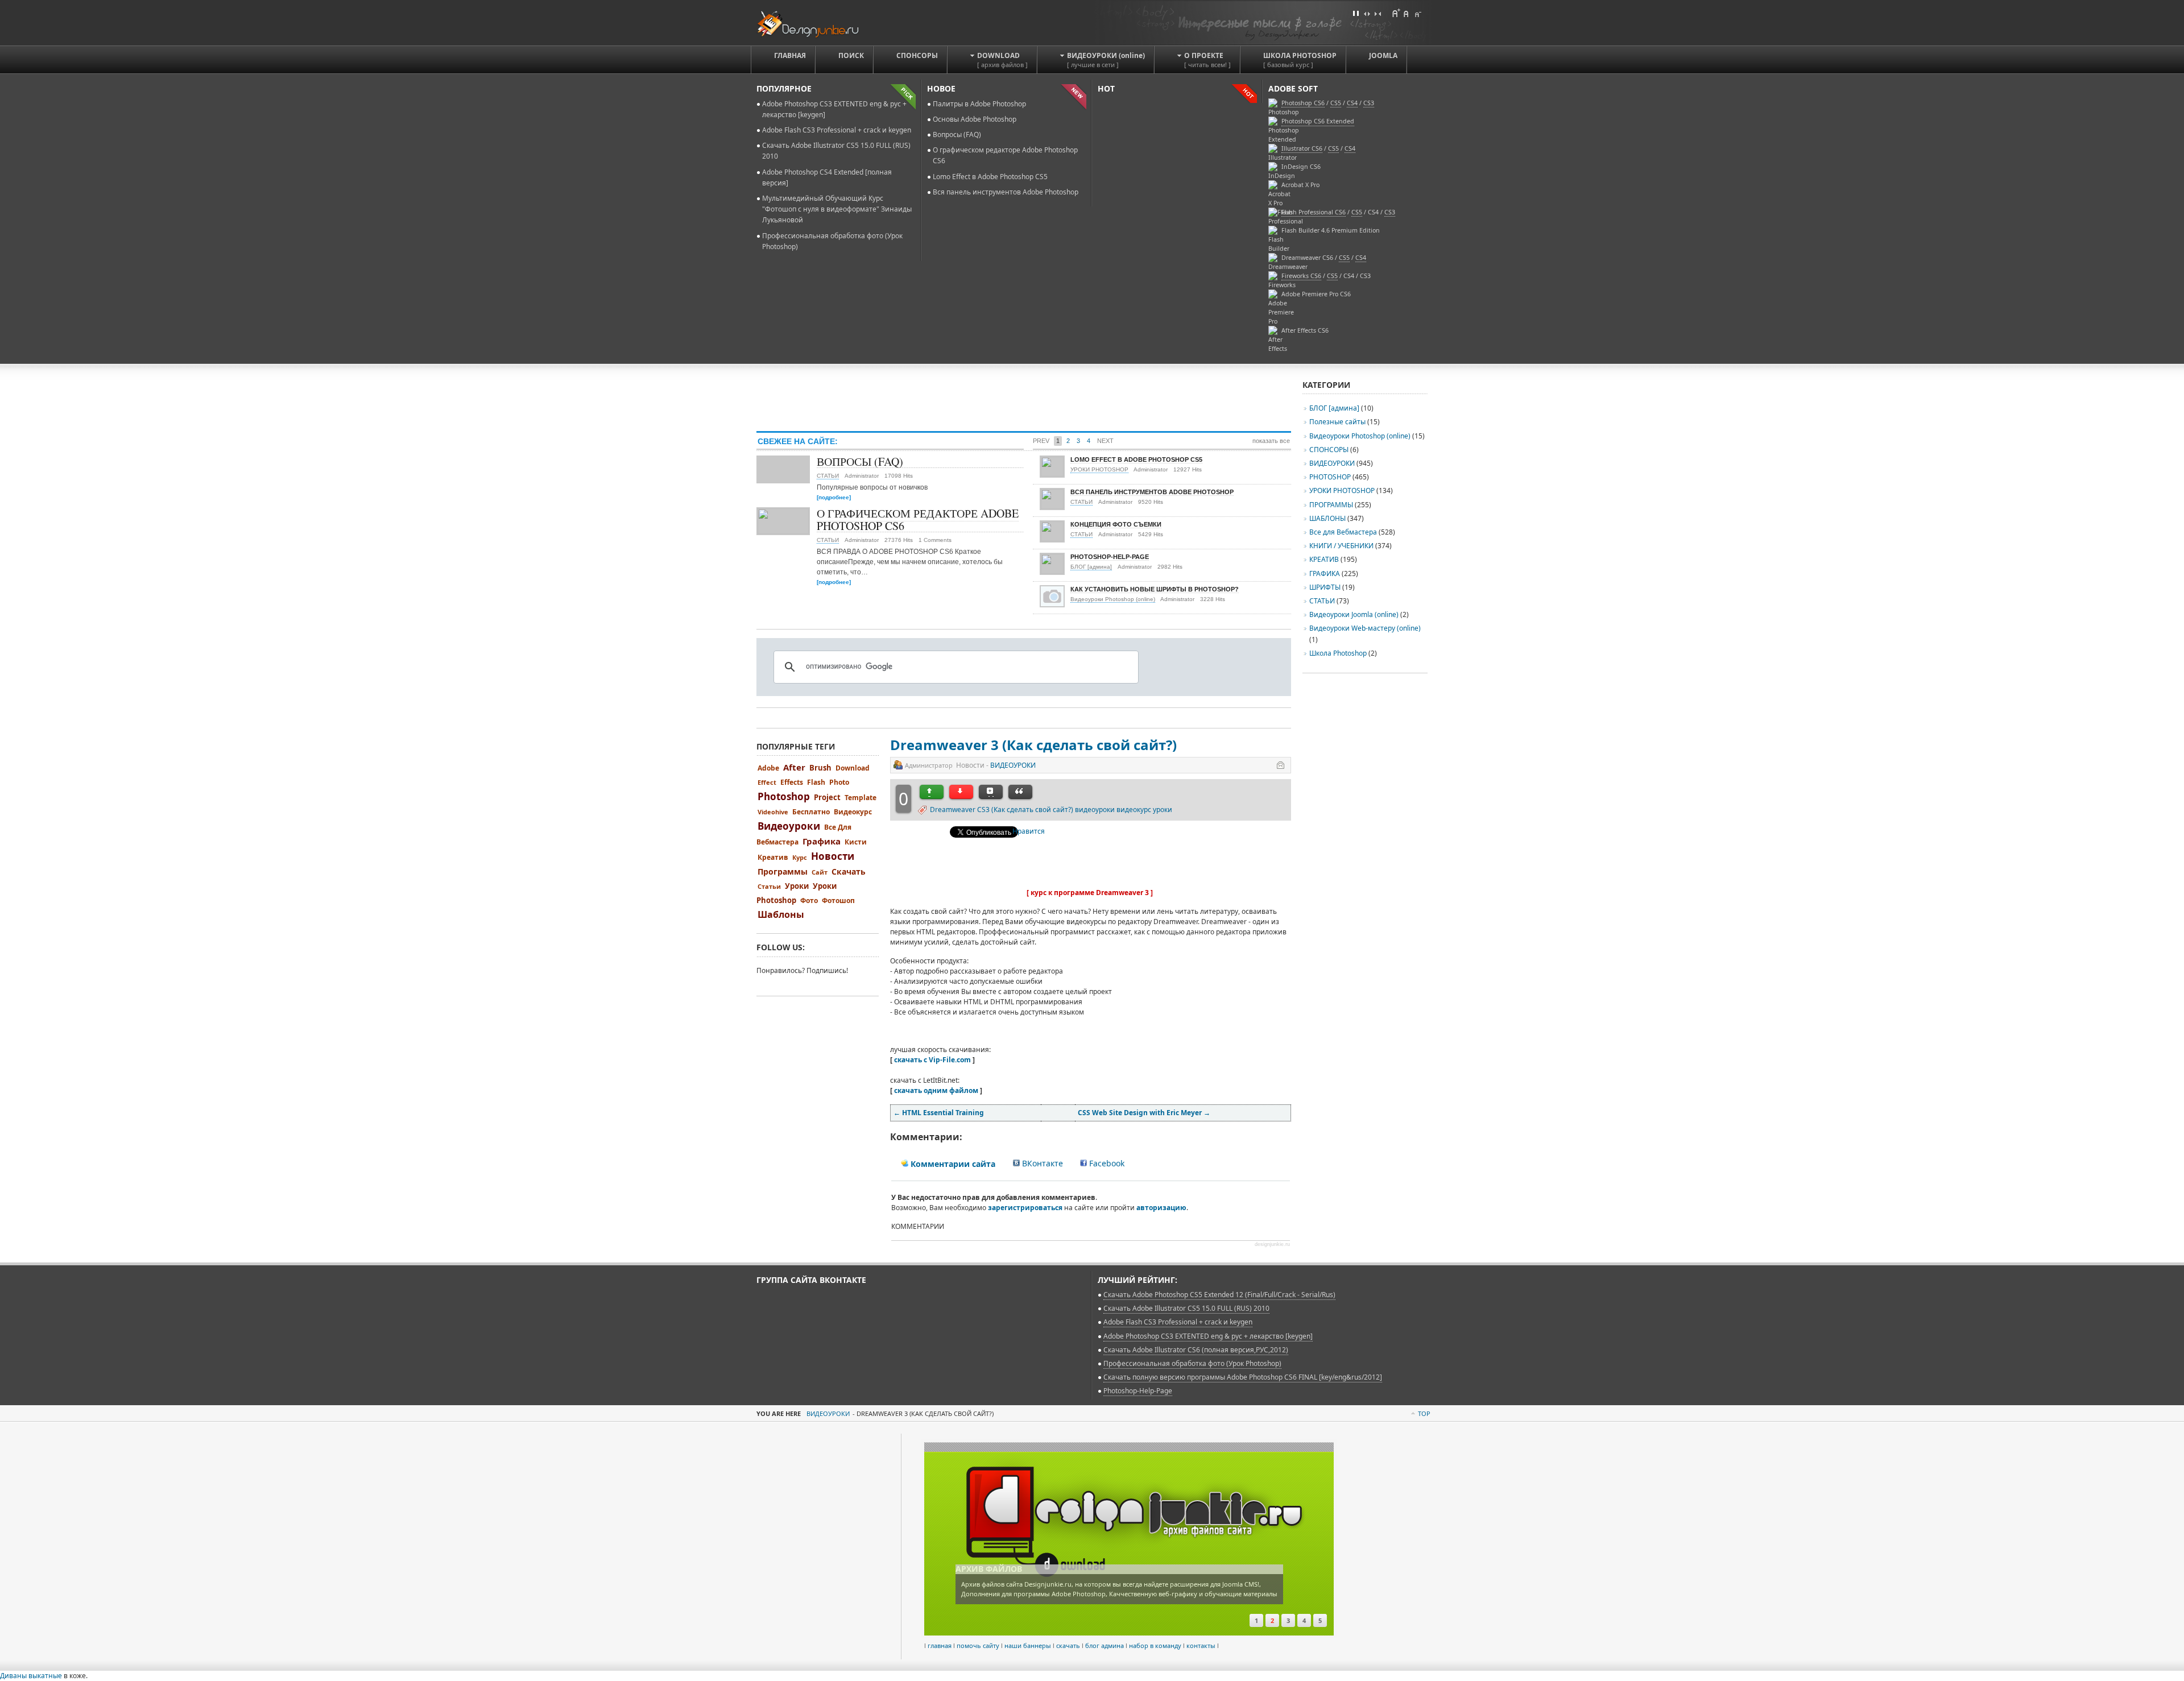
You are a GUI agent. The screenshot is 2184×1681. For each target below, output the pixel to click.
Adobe (768, 768)
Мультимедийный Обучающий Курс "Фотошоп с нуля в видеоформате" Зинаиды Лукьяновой (837, 209)
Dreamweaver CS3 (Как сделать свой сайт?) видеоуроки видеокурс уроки (1051, 810)
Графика (822, 841)
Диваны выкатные (31, 1676)
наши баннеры (1028, 1645)
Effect (767, 782)
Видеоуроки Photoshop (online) (1113, 599)
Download (853, 768)
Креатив (773, 857)
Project (827, 797)
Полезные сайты (1337, 422)
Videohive (773, 812)
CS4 (1350, 148)
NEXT (1105, 441)
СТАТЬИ (828, 476)
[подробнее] (834, 497)
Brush (820, 768)
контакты (1201, 1645)
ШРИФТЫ (1325, 587)
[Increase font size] (1396, 13)
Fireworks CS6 (1301, 276)
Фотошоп (838, 900)
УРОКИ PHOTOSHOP (1099, 469)
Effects (792, 782)
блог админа (1105, 1645)
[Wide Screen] (1367, 13)
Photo (839, 782)
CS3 (1390, 212)
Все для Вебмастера (1343, 532)
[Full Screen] (1356, 13)
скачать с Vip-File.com (932, 1060)
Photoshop (784, 796)
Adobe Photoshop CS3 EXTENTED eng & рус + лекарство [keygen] (1208, 1336)
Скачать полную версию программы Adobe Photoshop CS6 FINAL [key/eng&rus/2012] (1243, 1377)
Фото (809, 900)
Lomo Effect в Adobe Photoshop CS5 (990, 177)
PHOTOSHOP (1330, 477)
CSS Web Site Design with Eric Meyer (1144, 1113)
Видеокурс (853, 812)
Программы (783, 871)
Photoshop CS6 (1303, 103)
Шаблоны (781, 914)
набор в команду (1155, 1645)
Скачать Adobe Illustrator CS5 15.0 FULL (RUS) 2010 (1186, 1308)
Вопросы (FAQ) (957, 134)
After (794, 767)
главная (940, 1645)
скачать (1068, 1645)
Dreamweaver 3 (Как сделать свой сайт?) (1033, 745)
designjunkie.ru (1272, 1244)
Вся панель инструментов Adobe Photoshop (1006, 192)
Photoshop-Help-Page (1110, 557)
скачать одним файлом (936, 1090)
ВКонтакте (1041, 1163)
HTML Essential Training (939, 1113)
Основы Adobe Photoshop (975, 119)
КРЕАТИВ (1324, 559)
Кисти (856, 842)
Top (1424, 1413)
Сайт (820, 872)
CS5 (1333, 148)
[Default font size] (1407, 13)
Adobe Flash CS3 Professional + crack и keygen (837, 130)
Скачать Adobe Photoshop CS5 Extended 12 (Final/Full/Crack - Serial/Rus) (1219, 1295)
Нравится (1029, 831)
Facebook (1106, 1163)
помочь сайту (978, 1645)
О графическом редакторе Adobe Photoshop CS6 (918, 519)
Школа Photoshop (1338, 653)
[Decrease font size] (1417, 13)
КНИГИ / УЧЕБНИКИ (1341, 546)
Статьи (769, 886)
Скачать (849, 871)
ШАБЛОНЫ (1327, 518)
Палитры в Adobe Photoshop (979, 104)
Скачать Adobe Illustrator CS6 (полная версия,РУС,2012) (1196, 1350)
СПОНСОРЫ (1329, 450)
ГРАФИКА (1325, 574)
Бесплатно (811, 812)
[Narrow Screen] (1378, 13)
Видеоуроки (789, 826)
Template (861, 798)
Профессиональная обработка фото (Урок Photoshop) (1192, 1363)
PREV (1041, 441)
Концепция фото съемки (1116, 524)
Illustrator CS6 (1302, 148)
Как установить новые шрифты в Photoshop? (1155, 589)
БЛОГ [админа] (1091, 567)
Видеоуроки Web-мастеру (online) (1365, 628)
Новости (833, 856)
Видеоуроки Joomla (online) (1355, 614)
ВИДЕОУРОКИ (1013, 765)
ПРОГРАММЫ (1331, 505)
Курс (800, 857)
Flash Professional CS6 (1314, 212)
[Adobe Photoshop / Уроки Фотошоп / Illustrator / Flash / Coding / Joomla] (815, 22)
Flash (816, 782)
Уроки (797, 886)
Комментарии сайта (952, 1164)
